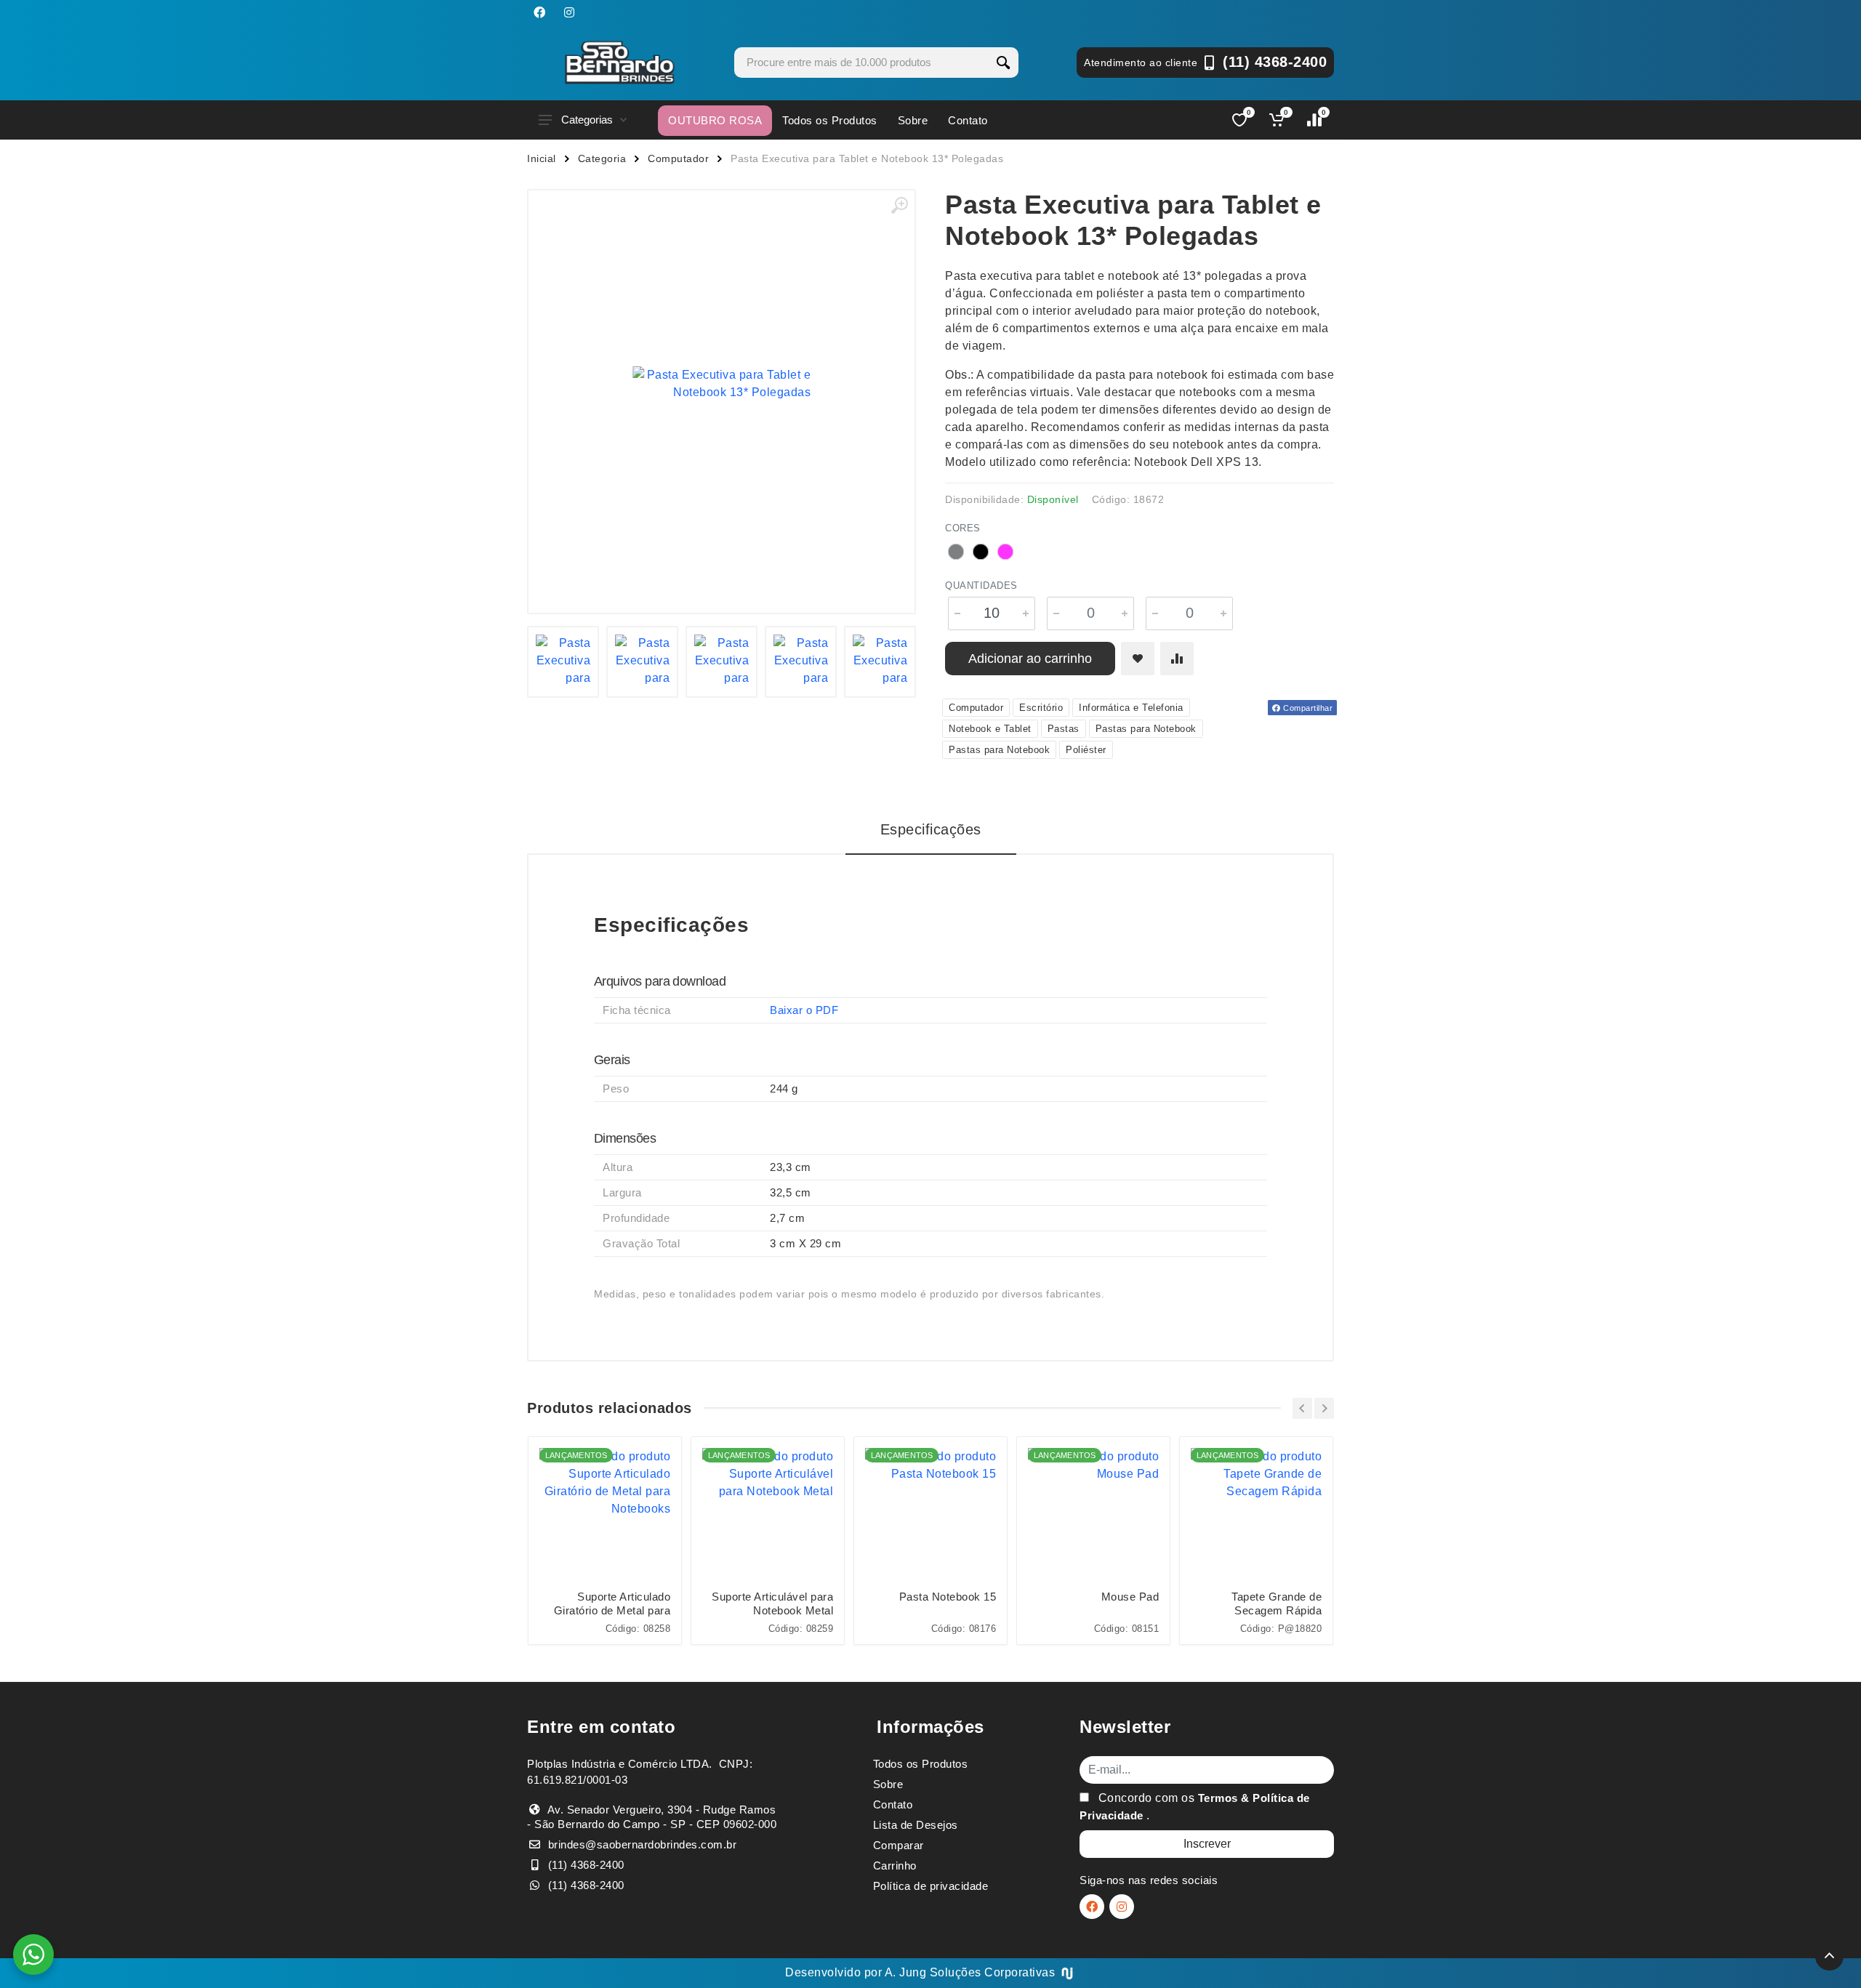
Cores (963, 528)
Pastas (1064, 729)
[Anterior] (1302, 1408)
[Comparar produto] (1177, 659)
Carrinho (895, 1866)
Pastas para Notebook (1146, 729)
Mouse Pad (1130, 1597)
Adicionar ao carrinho (1030, 659)
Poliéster (1086, 750)
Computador (678, 158)
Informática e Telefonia (1131, 708)
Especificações (931, 829)
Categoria (602, 158)
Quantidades (981, 585)
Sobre (913, 120)
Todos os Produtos (830, 120)
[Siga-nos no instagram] (569, 12)
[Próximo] (1324, 1408)
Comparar (899, 1845)
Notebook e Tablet (990, 729)
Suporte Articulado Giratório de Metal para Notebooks (612, 1604)
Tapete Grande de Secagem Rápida (1277, 1603)
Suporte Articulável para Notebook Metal (772, 1603)
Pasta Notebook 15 (948, 1597)
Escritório (1041, 708)
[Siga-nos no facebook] (539, 12)
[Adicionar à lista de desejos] (1138, 659)
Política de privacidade (931, 1886)
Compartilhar (1307, 708)
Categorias (587, 120)
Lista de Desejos (916, 1825)
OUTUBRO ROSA (715, 120)
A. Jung (906, 1972)
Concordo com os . (1195, 1807)
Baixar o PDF (804, 1010)
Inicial (542, 158)
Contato (968, 120)
